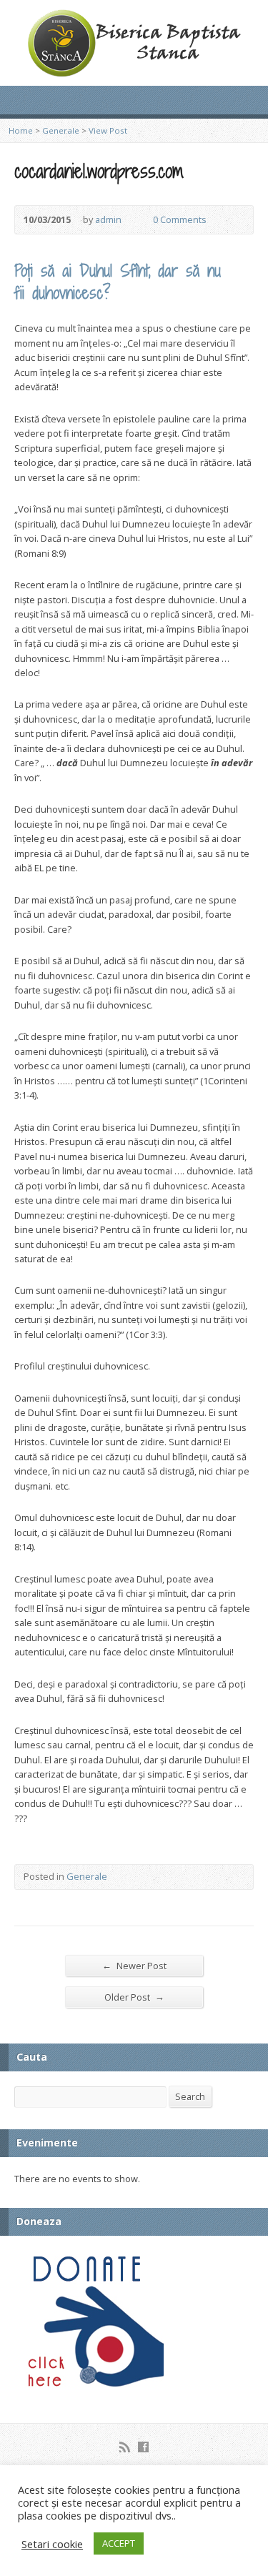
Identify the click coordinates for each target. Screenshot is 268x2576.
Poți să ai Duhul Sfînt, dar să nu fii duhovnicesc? (118, 281)
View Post (108, 130)
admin (108, 219)
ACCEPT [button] (119, 2543)
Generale (61, 130)
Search (190, 2096)
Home (21, 130)
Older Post (134, 1997)
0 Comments (141, 220)
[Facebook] (143, 2447)
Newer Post (134, 1965)
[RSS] (125, 2447)
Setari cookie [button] (52, 2544)
